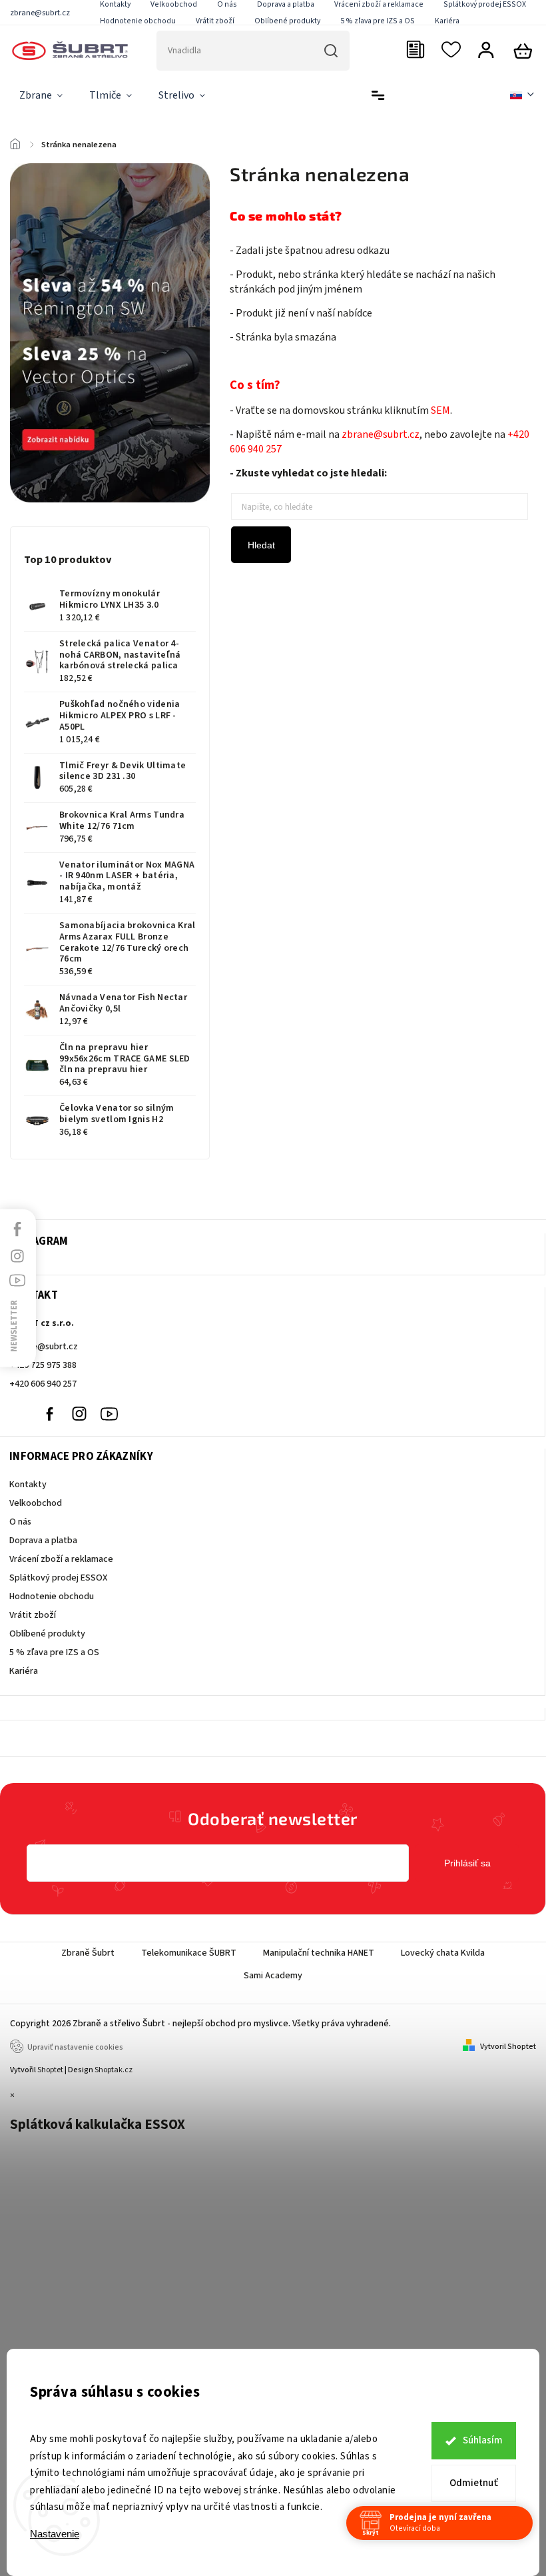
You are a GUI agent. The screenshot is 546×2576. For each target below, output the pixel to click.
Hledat (261, 545)
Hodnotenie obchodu (138, 21)
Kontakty (28, 1485)
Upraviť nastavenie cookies (75, 2047)
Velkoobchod (36, 1503)
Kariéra (447, 21)
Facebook (49, 1414)
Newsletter (14, 1326)
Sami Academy (273, 1976)
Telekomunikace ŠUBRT (189, 1953)
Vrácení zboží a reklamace (61, 1559)
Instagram (79, 1414)
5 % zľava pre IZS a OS (378, 21)
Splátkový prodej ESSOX (58, 1578)
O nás (20, 1522)
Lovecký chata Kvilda (443, 1953)
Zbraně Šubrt (88, 1953)
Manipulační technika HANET (319, 1953)
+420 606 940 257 (43, 1384)
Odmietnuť (474, 2483)
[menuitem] (41, 96)
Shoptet (50, 2070)
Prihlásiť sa (467, 1863)
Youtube (109, 1414)
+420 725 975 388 (43, 1365)
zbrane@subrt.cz (44, 1347)
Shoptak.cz (114, 2070)
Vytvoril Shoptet (508, 2047)
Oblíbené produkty (287, 21)
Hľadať (331, 51)
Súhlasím (483, 2440)
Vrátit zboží (215, 21)
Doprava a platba (43, 1541)
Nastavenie (55, 2534)
